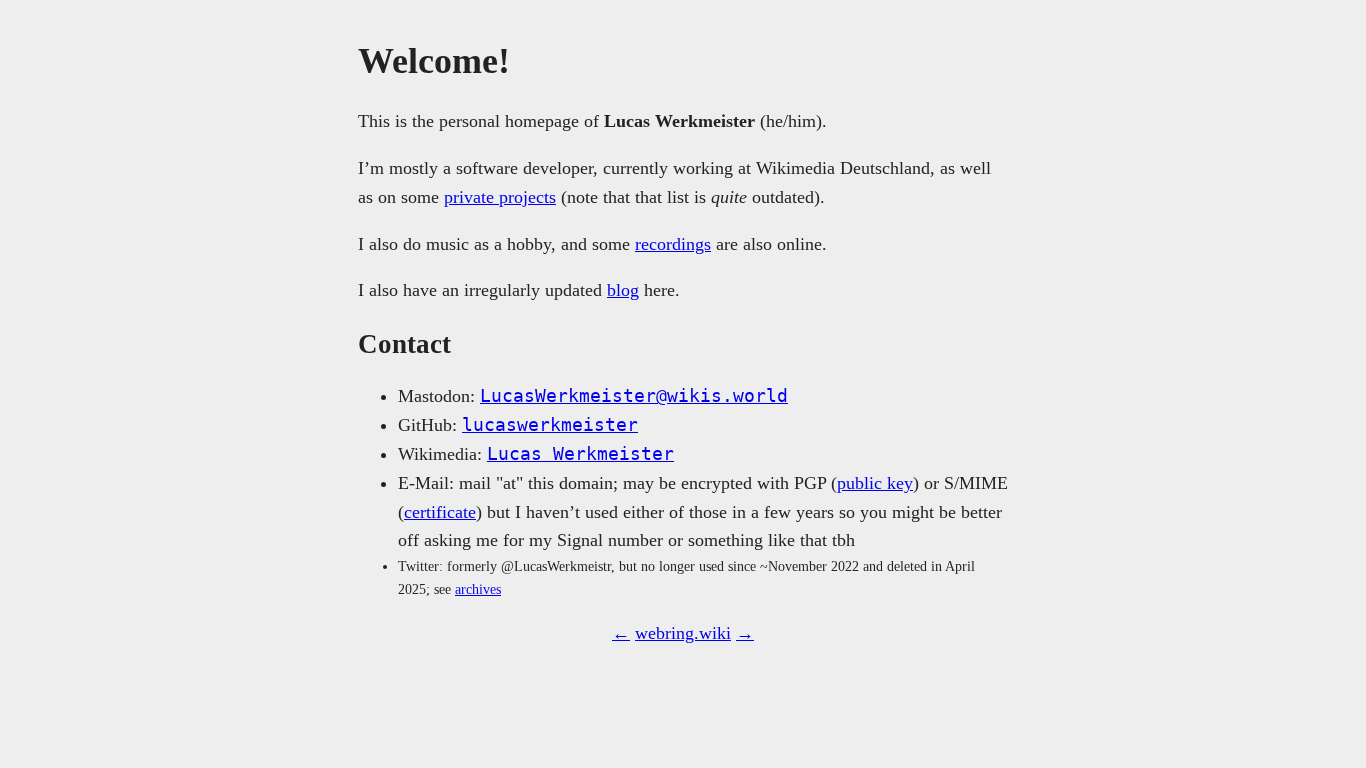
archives (478, 589)
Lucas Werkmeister (580, 453)
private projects (500, 197)
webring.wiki (683, 633)
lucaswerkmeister (550, 424)
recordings (673, 244)
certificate (440, 512)
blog (623, 290)
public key (875, 483)
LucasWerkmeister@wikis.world (634, 395)
